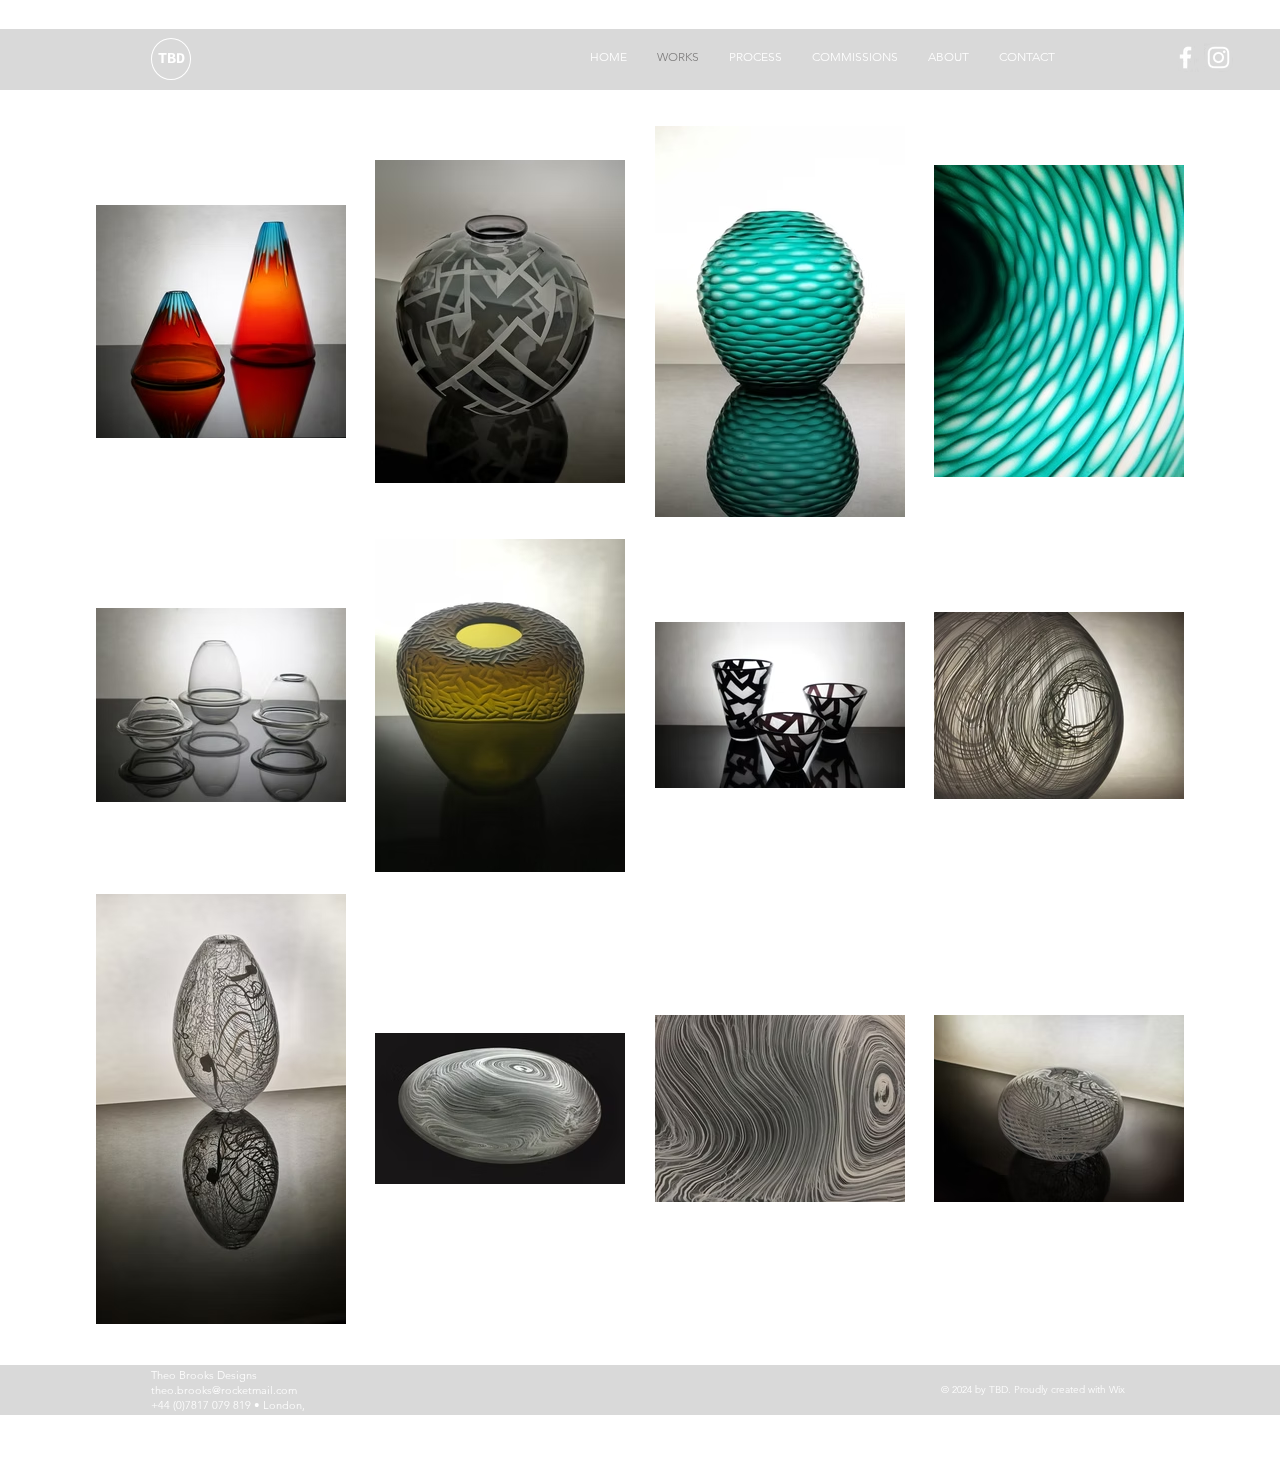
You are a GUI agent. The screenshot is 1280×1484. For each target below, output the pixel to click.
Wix (1117, 1389)
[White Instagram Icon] (1218, 57)
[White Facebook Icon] (1185, 57)
